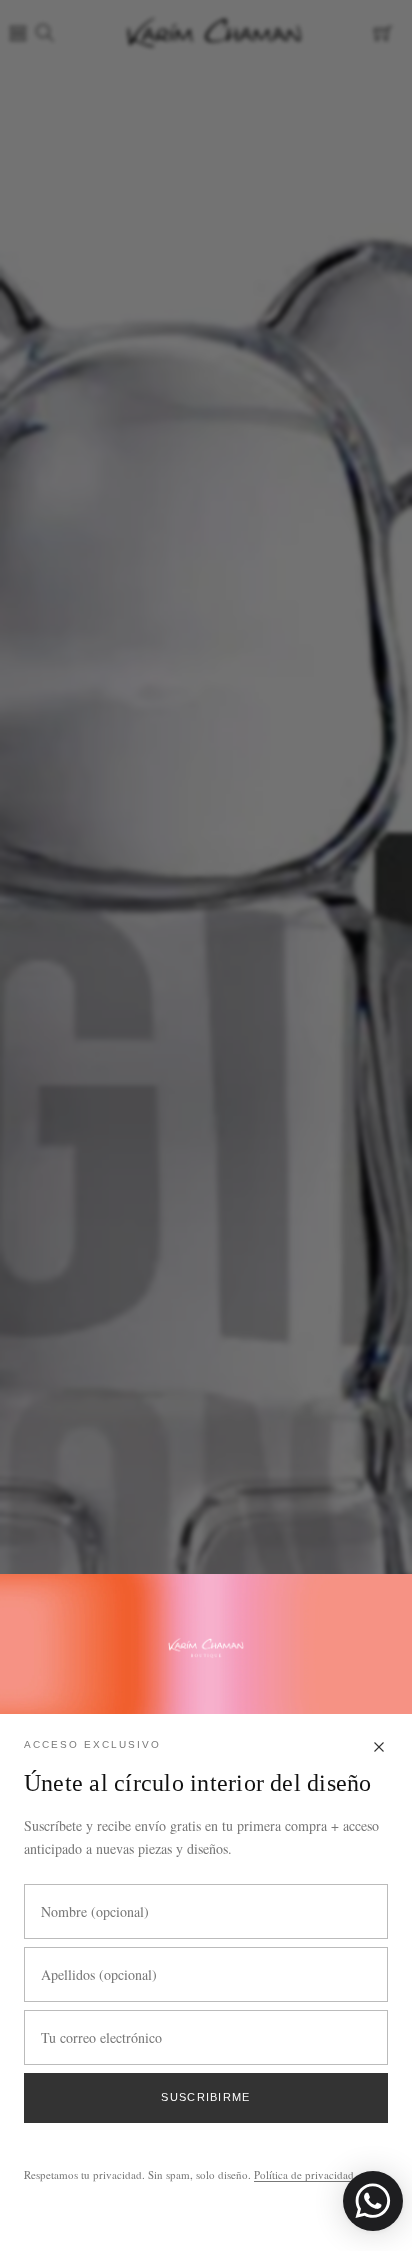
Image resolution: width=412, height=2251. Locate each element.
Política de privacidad (304, 2174)
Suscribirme (206, 2097)
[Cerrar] (379, 1748)
